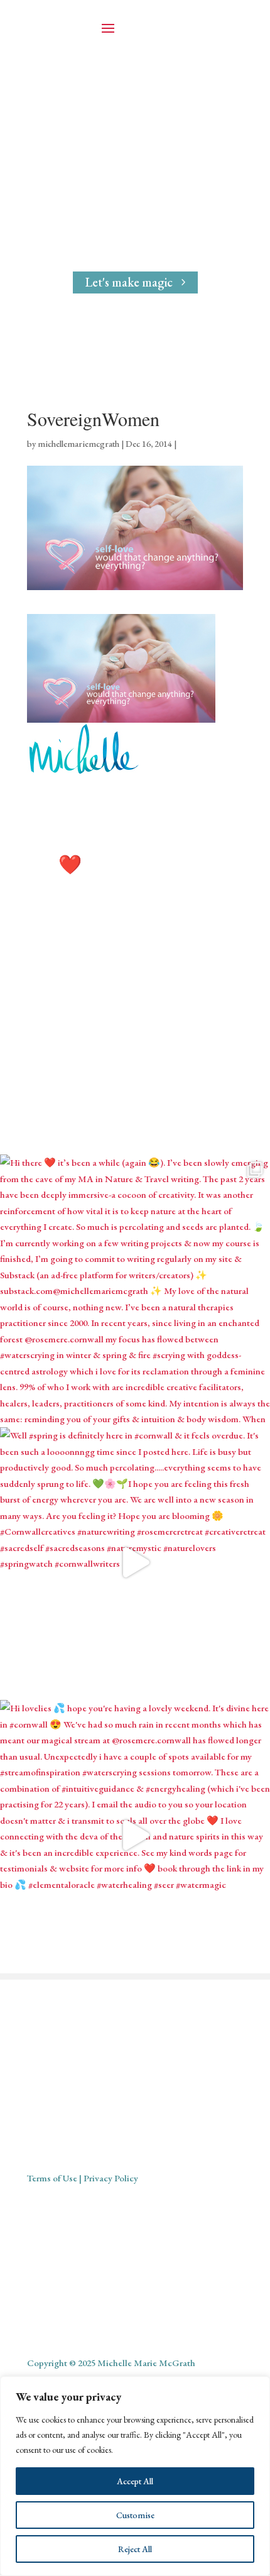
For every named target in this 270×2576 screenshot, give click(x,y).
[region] (135, 2476)
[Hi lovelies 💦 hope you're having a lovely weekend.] (135, 1835)
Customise (135, 2515)
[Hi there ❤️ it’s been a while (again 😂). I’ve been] (135, 1290)
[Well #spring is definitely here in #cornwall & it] (135, 1562)
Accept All (135, 2481)
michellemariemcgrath (78, 444)
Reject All (135, 2549)
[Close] (257, 2387)
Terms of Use (52, 2178)
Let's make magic (129, 282)
